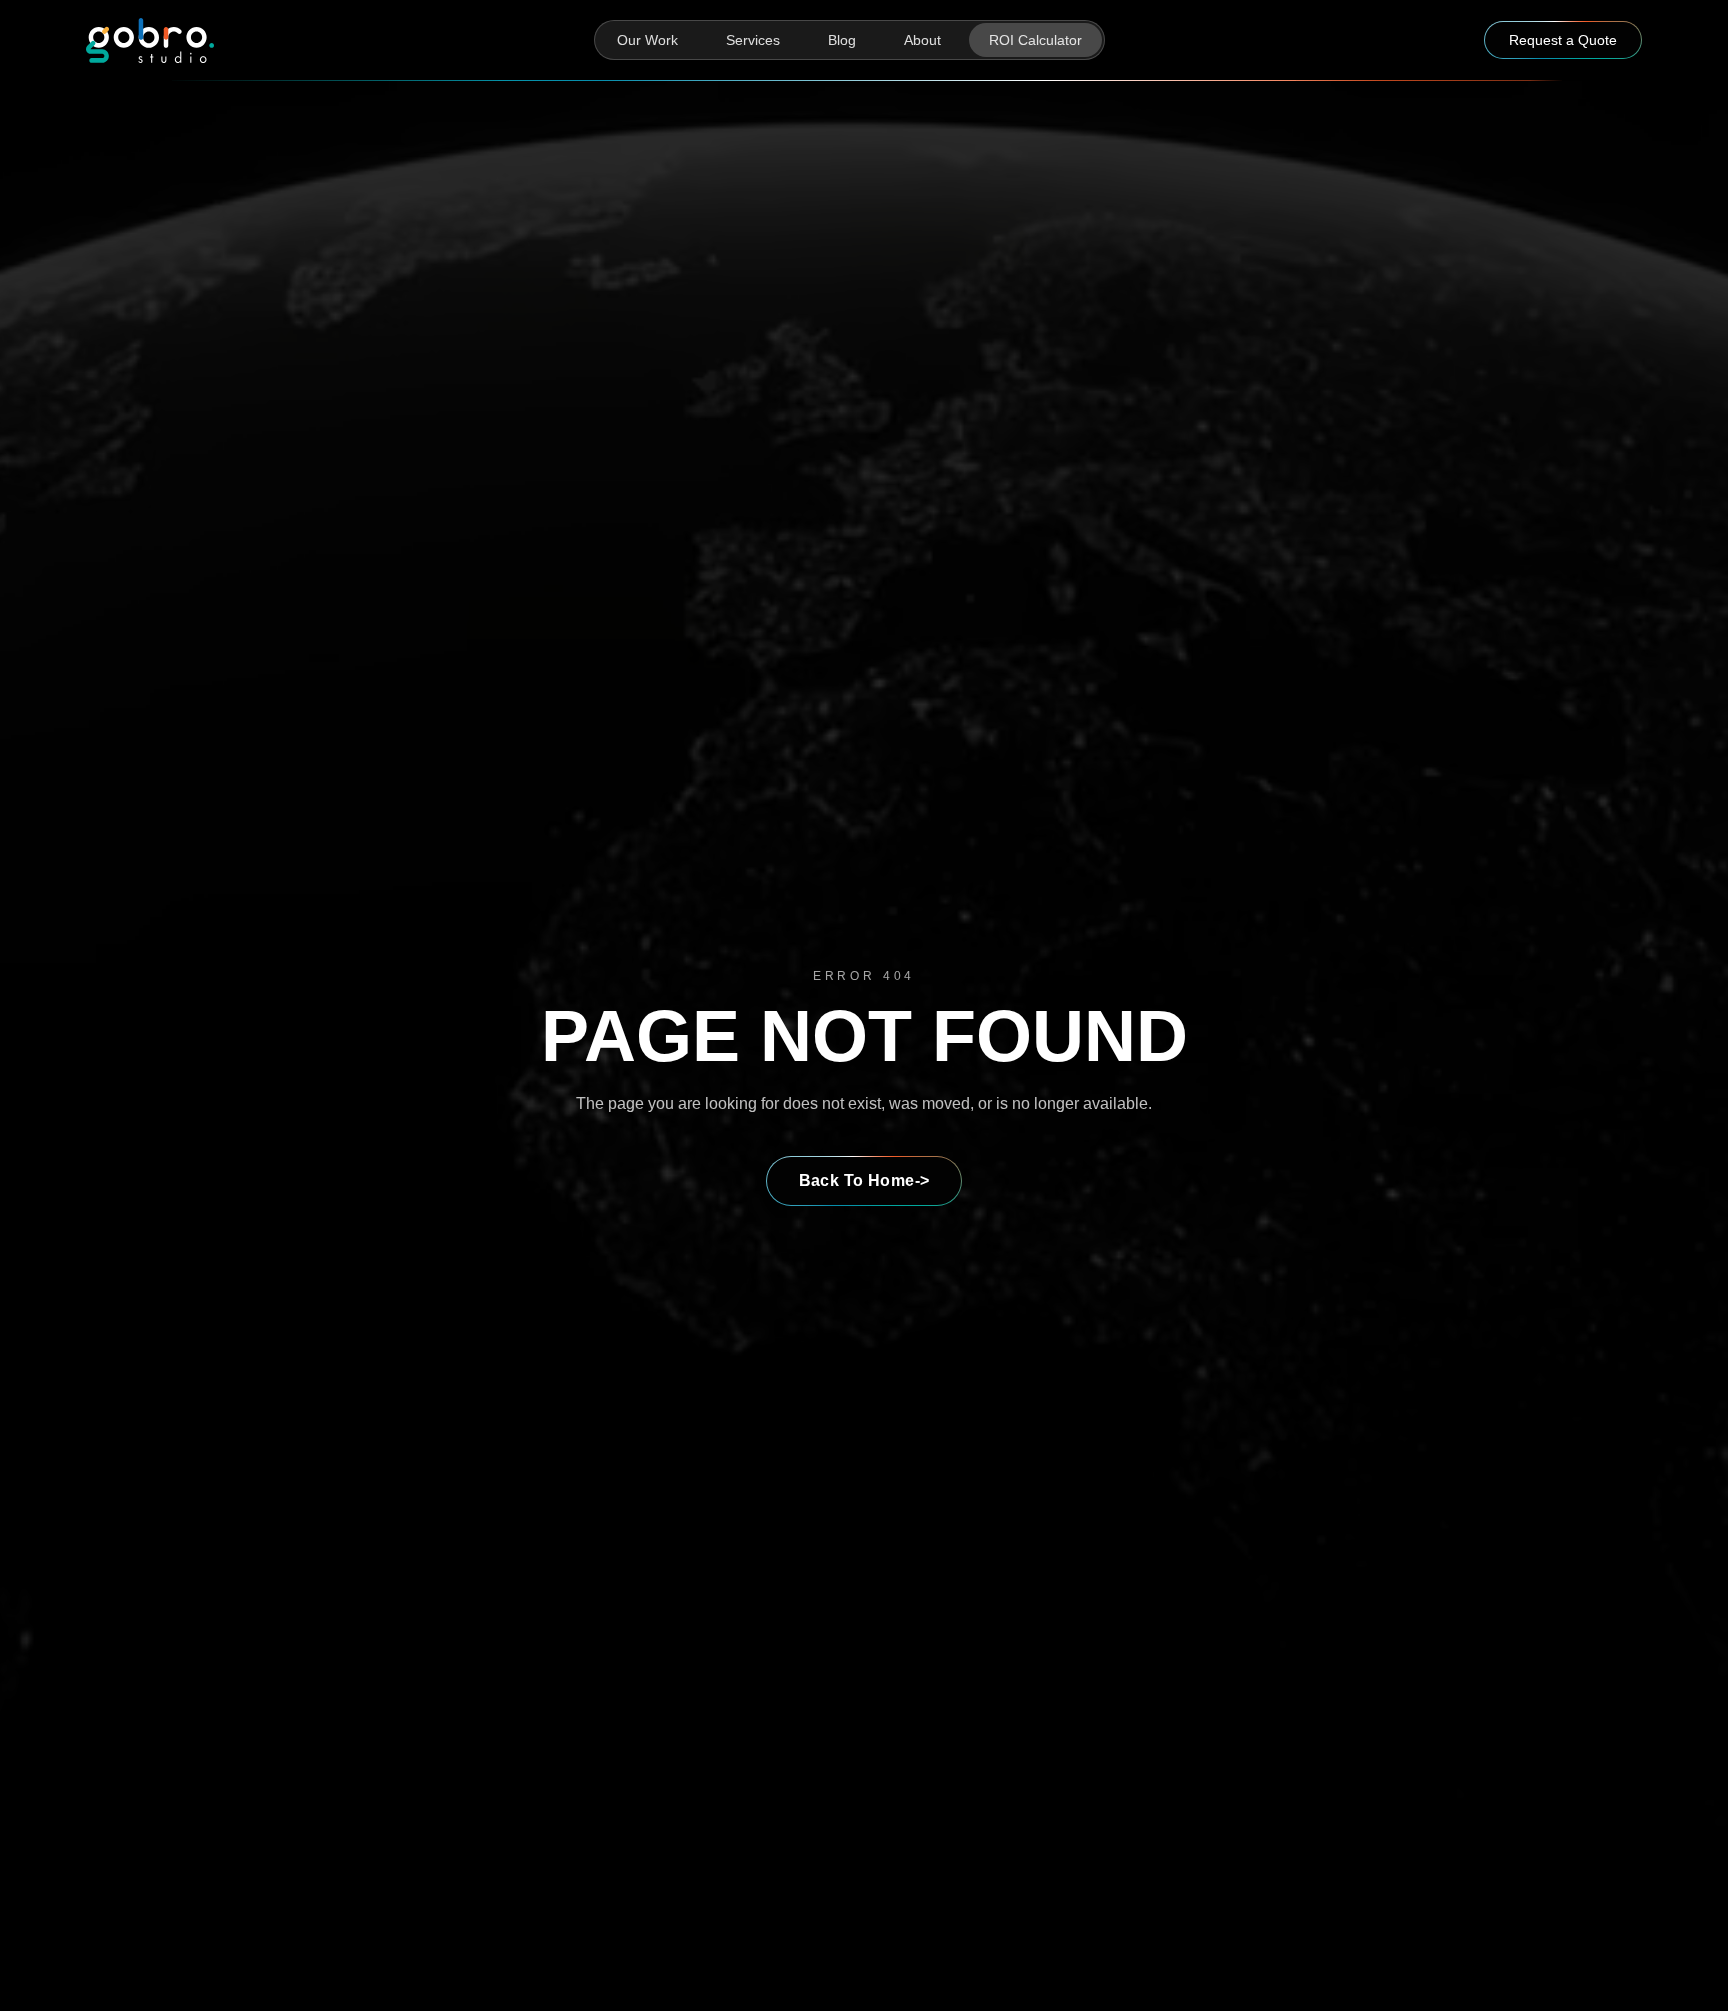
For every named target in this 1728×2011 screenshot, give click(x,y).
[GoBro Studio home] (150, 40)
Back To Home (864, 1180)
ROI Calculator (1035, 40)
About (922, 40)
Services (753, 40)
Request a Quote (1563, 40)
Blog (842, 40)
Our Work (647, 40)
